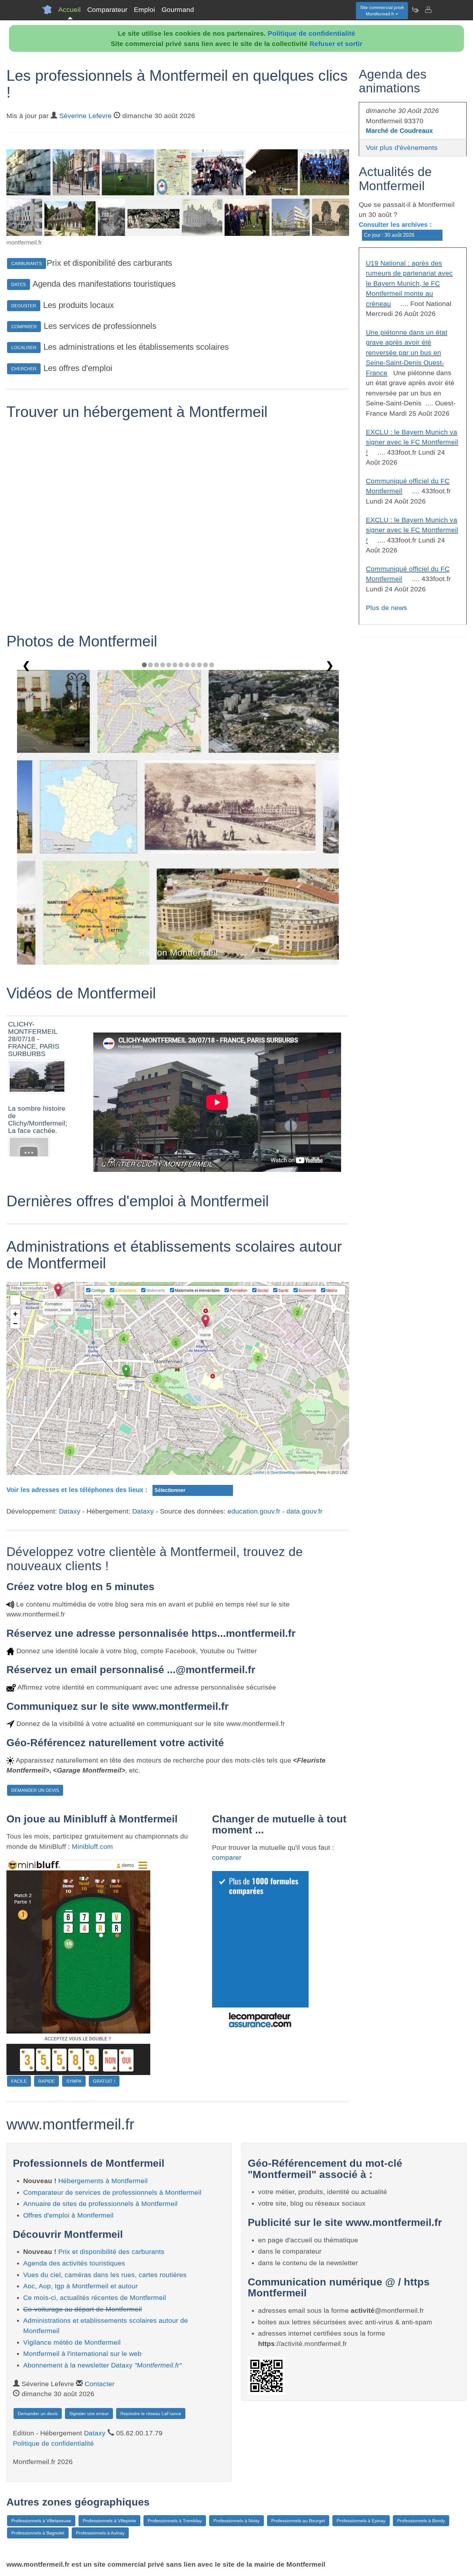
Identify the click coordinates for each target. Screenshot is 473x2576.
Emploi (144, 9)
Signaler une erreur (89, 2414)
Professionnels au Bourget (298, 2521)
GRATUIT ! (104, 2081)
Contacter (100, 2384)
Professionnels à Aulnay (100, 2533)
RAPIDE (46, 2081)
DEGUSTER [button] (24, 306)
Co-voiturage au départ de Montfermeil (83, 2309)
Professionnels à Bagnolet (38, 2533)
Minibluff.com (92, 1846)
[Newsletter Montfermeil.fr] (415, 10)
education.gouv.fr (254, 1511)
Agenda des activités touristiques (74, 2263)
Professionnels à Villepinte (109, 2521)
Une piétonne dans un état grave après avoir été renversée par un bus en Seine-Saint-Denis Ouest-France (407, 352)
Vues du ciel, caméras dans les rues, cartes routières (105, 2275)
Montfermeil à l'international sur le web (82, 2354)
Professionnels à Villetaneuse (41, 2521)
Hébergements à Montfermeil (103, 2181)
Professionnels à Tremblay (175, 2521)
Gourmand (178, 9)
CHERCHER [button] (24, 369)
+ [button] (15, 1314)
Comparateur (107, 9)
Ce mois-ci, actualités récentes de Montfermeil (95, 2298)
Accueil (70, 9)
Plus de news (386, 608)
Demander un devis (38, 2414)
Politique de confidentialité (311, 33)
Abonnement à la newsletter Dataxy (102, 2365)
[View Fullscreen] (15, 1300)
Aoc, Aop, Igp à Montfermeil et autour (80, 2286)
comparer (227, 1857)
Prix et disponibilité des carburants (111, 2252)
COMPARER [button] (24, 327)
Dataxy (70, 1511)
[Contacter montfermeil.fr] (428, 10)
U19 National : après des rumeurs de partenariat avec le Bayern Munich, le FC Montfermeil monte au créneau (409, 283)
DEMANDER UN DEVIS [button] (35, 1790)
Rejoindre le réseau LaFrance (151, 2414)
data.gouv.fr (304, 1511)
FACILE (19, 2081)
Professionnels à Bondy (421, 2521)
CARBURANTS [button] (27, 264)
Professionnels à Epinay (361, 2521)
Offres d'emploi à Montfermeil (68, 2215)
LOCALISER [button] (24, 347)
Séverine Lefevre (85, 116)
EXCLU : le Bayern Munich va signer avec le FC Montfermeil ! (412, 442)
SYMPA (74, 2081)
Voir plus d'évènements (402, 148)
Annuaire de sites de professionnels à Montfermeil (100, 2204)
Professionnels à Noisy (236, 2521)
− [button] (15, 1324)
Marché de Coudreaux (399, 131)
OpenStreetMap (283, 1472)
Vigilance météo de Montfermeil (72, 2342)
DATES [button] (19, 284)
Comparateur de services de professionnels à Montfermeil (112, 2192)
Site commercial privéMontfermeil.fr (382, 11)
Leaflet (259, 1472)
